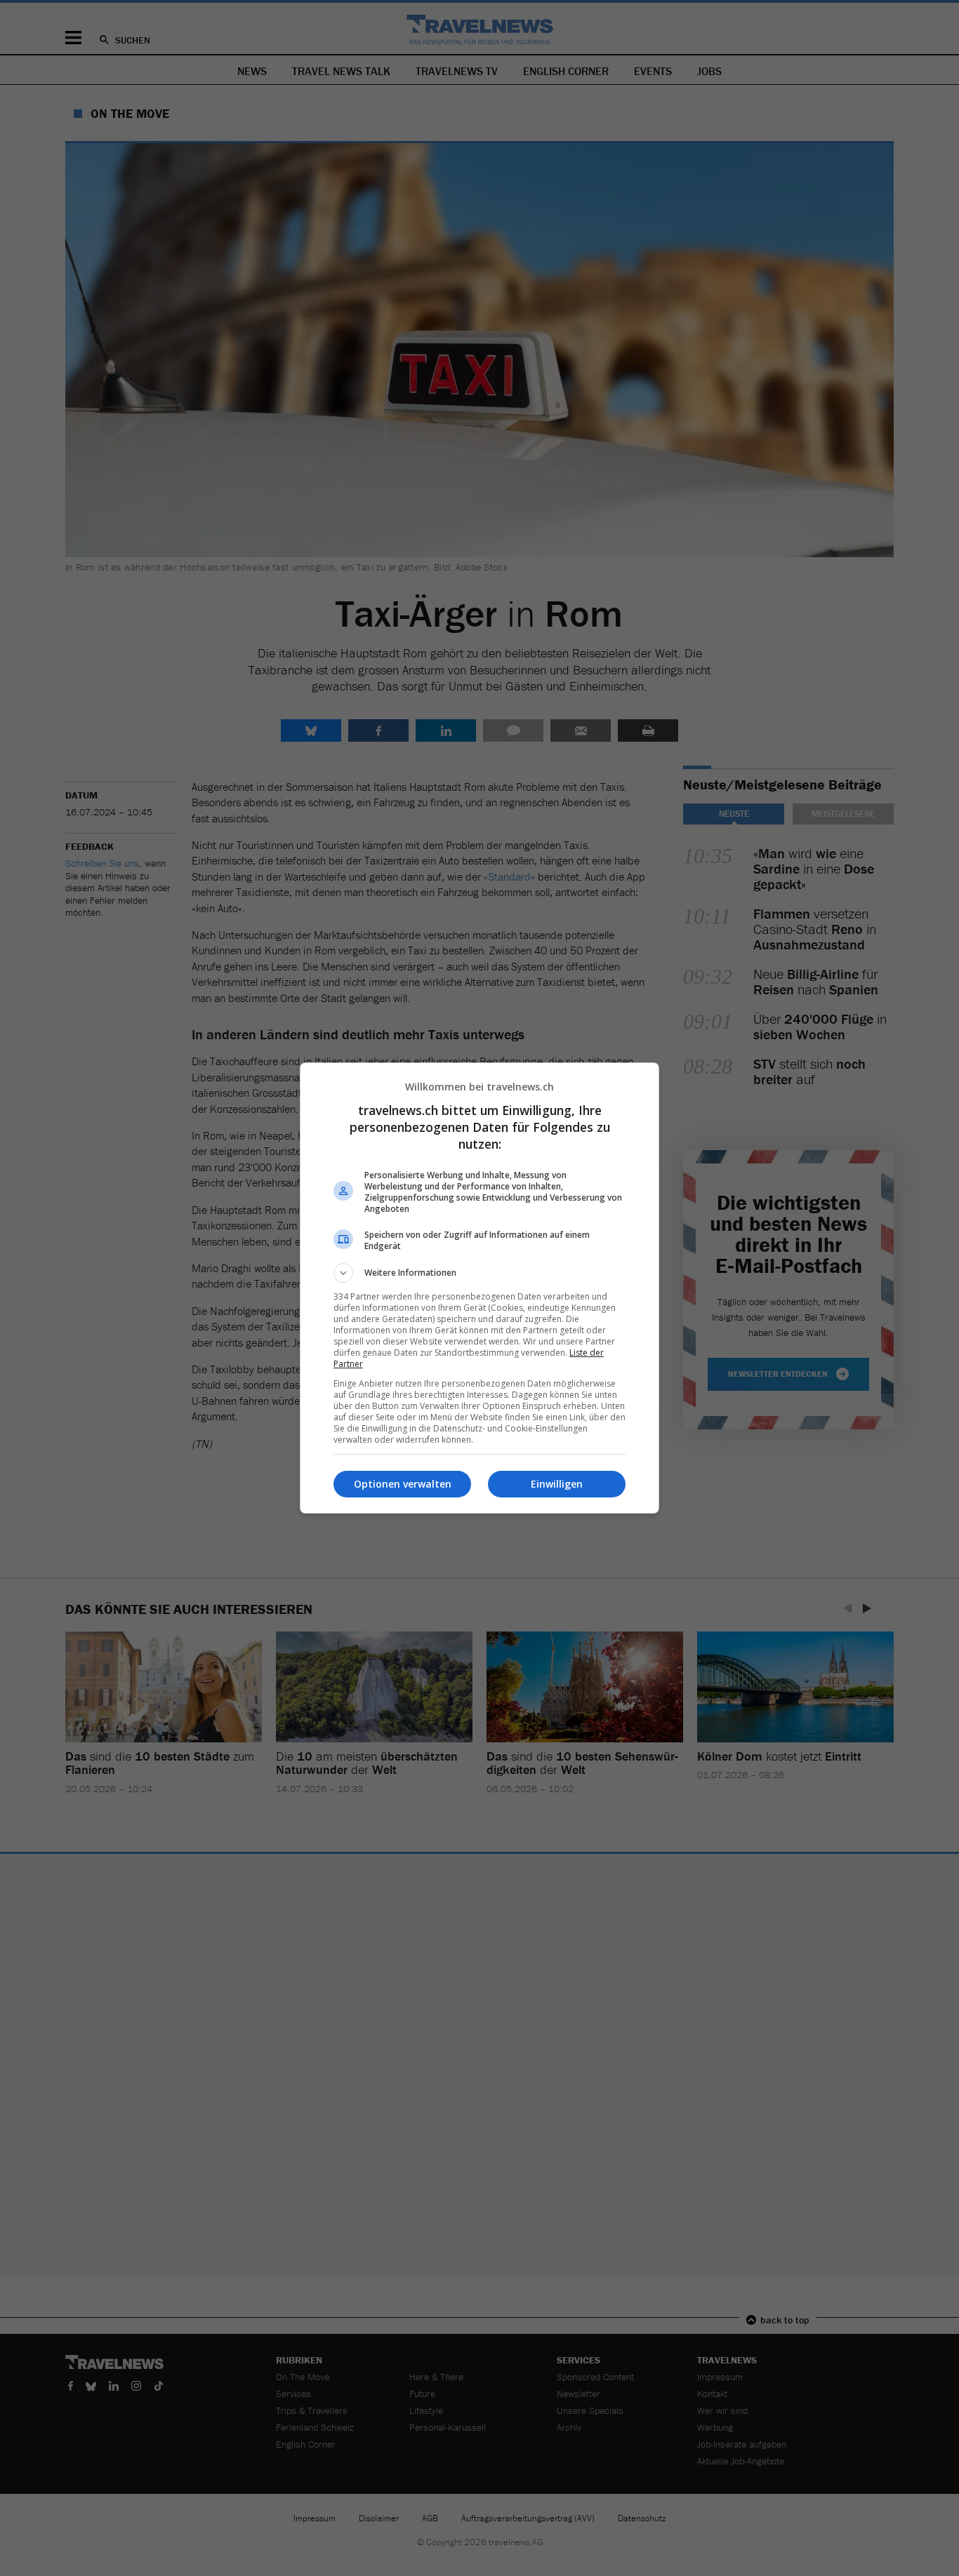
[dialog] (479, 1288)
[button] (479, 1273)
